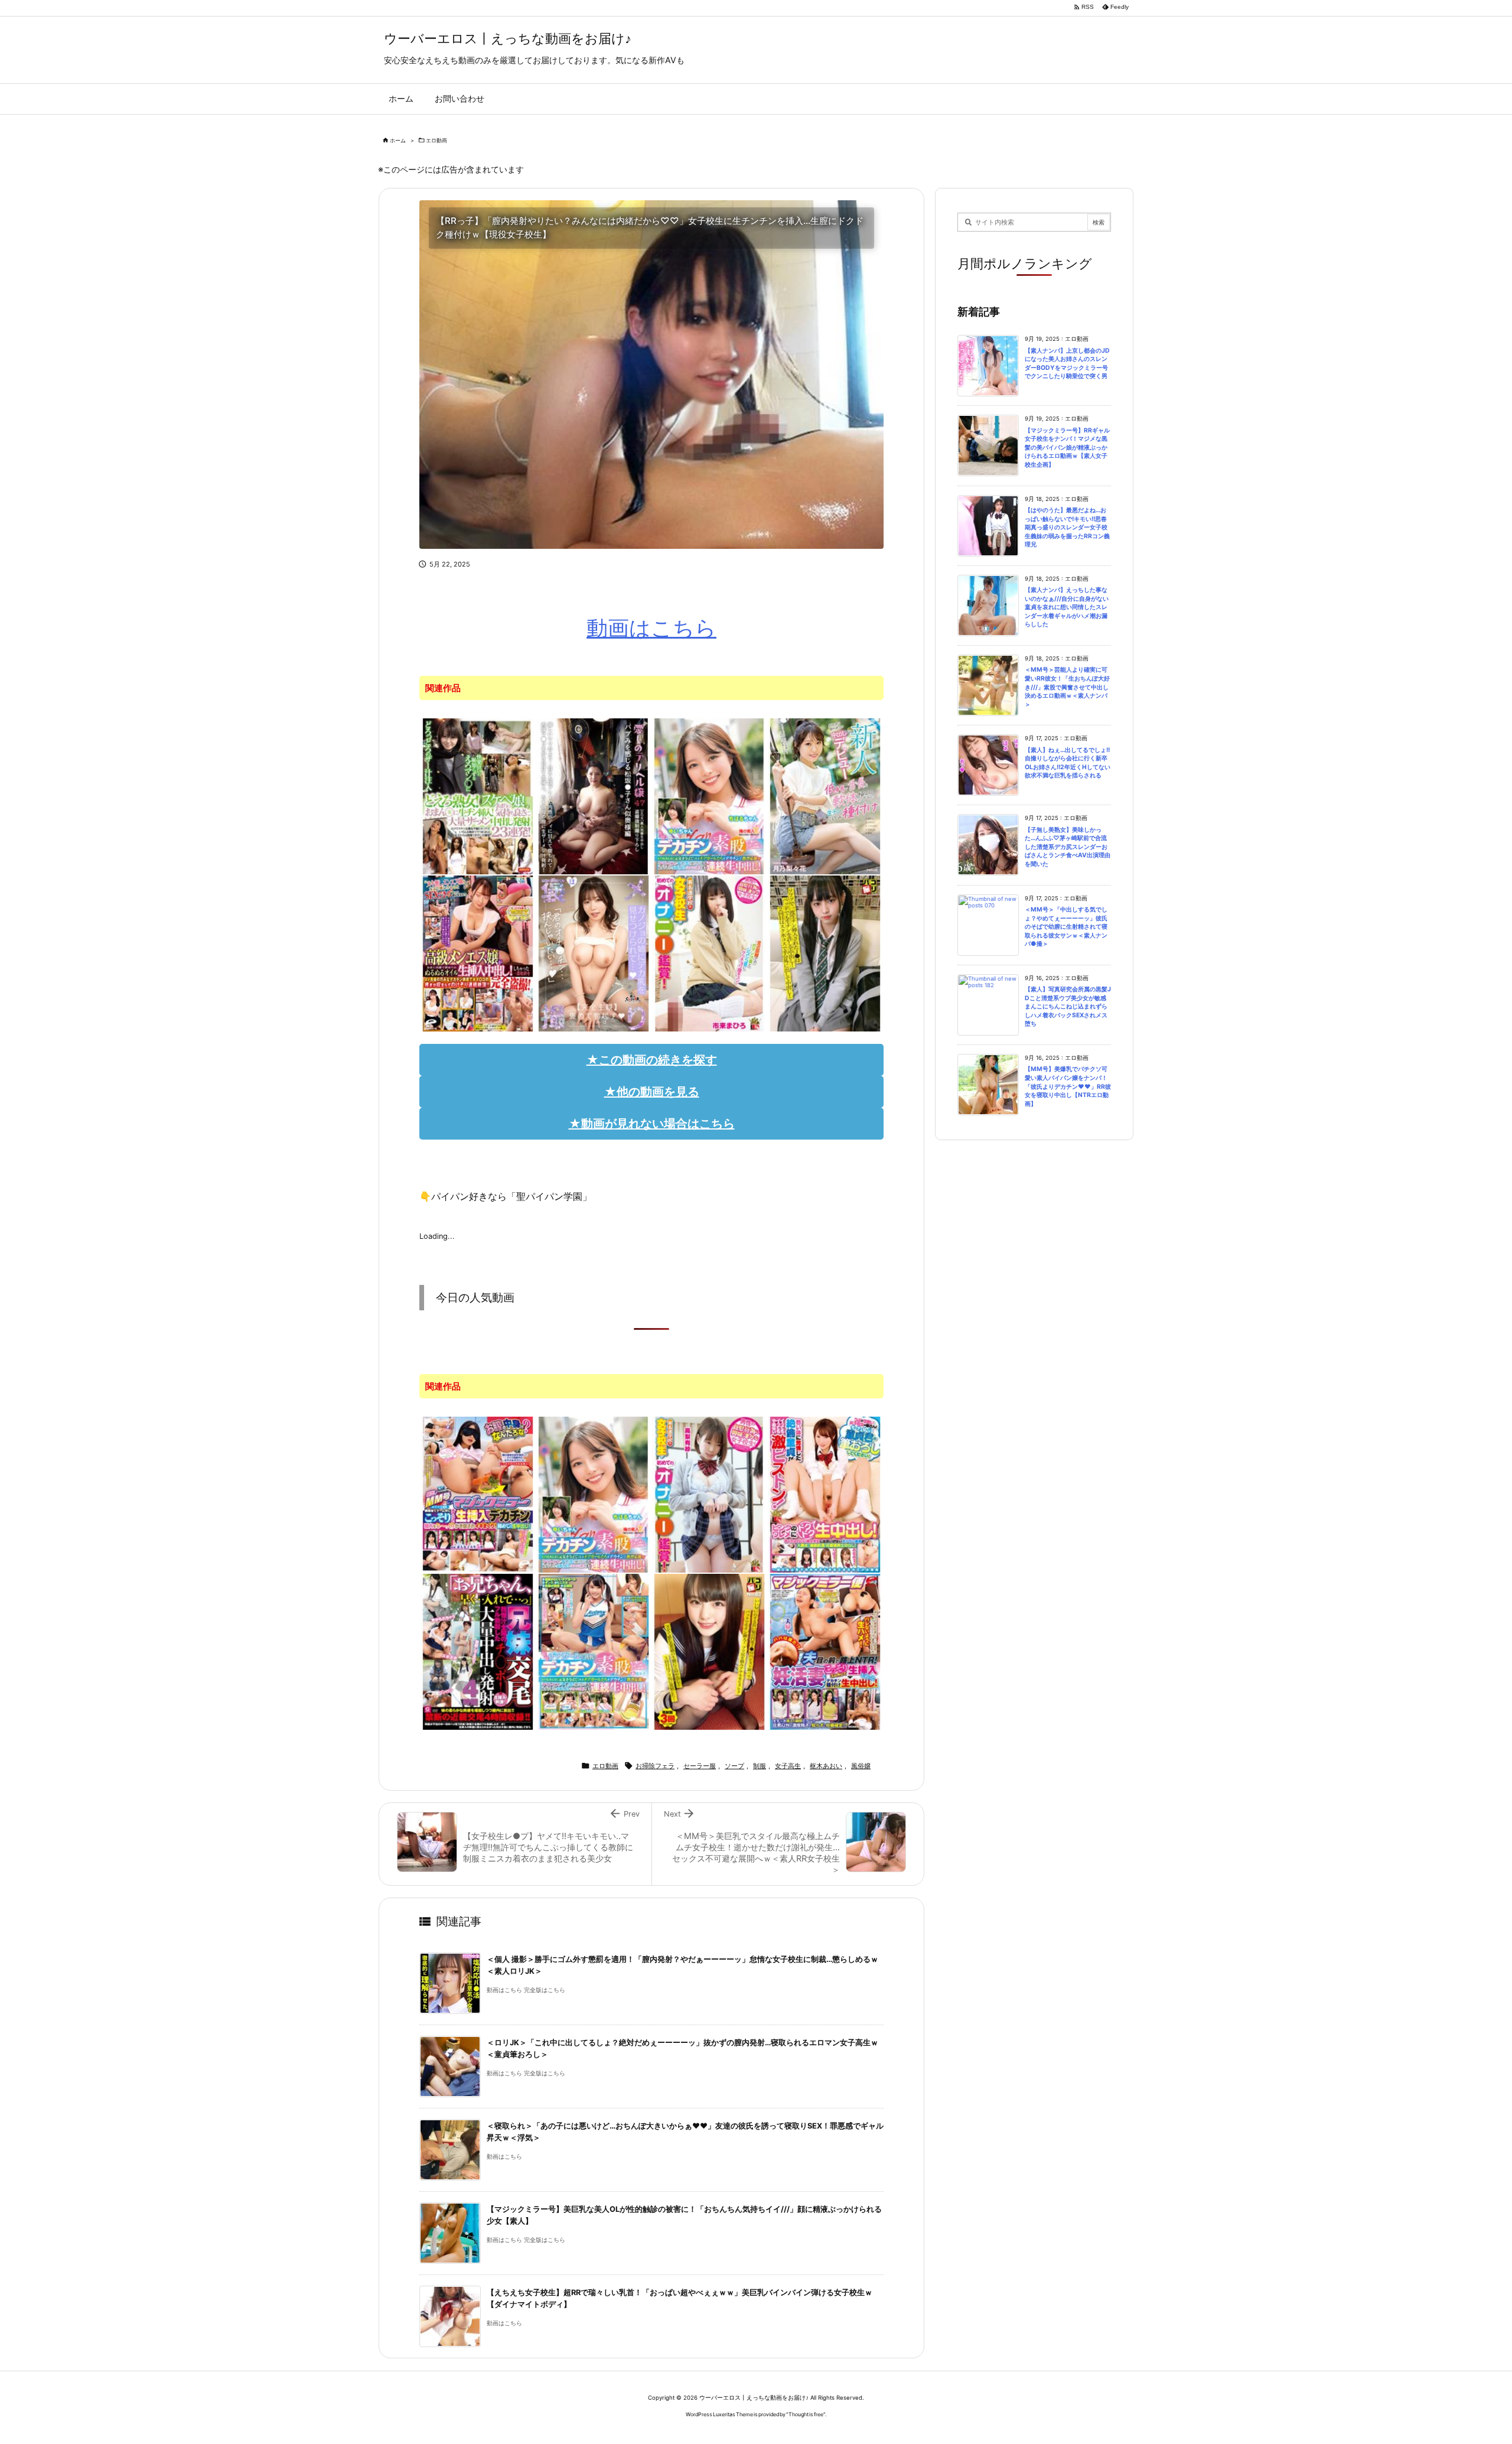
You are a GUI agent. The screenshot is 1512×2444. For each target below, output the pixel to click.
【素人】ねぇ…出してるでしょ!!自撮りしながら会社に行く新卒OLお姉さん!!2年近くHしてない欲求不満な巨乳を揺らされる (1068, 763)
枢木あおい (826, 1766)
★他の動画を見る (652, 1092)
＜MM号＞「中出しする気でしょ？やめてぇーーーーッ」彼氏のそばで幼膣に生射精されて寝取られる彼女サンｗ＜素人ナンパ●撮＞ (1066, 927)
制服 (760, 1766)
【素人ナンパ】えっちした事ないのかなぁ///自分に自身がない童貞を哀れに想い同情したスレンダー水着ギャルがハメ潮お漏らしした (1067, 607)
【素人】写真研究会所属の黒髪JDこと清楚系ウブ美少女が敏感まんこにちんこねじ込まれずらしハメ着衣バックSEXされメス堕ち (1068, 1006)
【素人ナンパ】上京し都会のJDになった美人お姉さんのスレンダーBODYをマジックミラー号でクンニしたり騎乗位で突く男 (1067, 364)
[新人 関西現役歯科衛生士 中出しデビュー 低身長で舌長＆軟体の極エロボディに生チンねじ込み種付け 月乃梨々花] (825, 796)
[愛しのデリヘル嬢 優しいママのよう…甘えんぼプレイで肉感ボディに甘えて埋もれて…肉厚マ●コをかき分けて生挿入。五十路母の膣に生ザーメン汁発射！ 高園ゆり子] (594, 796)
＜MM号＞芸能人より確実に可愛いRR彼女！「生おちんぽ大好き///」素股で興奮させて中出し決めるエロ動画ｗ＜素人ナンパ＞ (1067, 687)
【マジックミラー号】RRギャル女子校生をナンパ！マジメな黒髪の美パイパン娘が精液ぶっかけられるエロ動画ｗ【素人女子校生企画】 (1067, 448)
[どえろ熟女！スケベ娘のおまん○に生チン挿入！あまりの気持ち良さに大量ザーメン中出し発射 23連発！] (478, 796)
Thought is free (806, 2414)
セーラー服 (700, 1766)
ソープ (734, 1766)
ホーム (398, 140)
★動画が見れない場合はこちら (652, 1124)
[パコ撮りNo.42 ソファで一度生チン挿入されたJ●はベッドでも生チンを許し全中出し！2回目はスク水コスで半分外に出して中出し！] (825, 953)
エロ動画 (436, 140)
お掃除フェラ (655, 1766)
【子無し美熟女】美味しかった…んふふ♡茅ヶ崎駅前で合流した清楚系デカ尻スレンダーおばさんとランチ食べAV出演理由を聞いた (1068, 847)
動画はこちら (651, 628)
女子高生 (788, 1766)
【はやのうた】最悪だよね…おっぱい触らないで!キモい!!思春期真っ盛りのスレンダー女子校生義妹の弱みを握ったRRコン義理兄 (1067, 527)
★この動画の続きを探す (652, 1060)
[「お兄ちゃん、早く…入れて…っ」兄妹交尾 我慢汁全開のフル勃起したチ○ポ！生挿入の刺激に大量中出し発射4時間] (478, 1651)
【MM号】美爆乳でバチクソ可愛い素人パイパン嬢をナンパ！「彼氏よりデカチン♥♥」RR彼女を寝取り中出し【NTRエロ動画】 (1068, 1086)
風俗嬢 (861, 1766)
